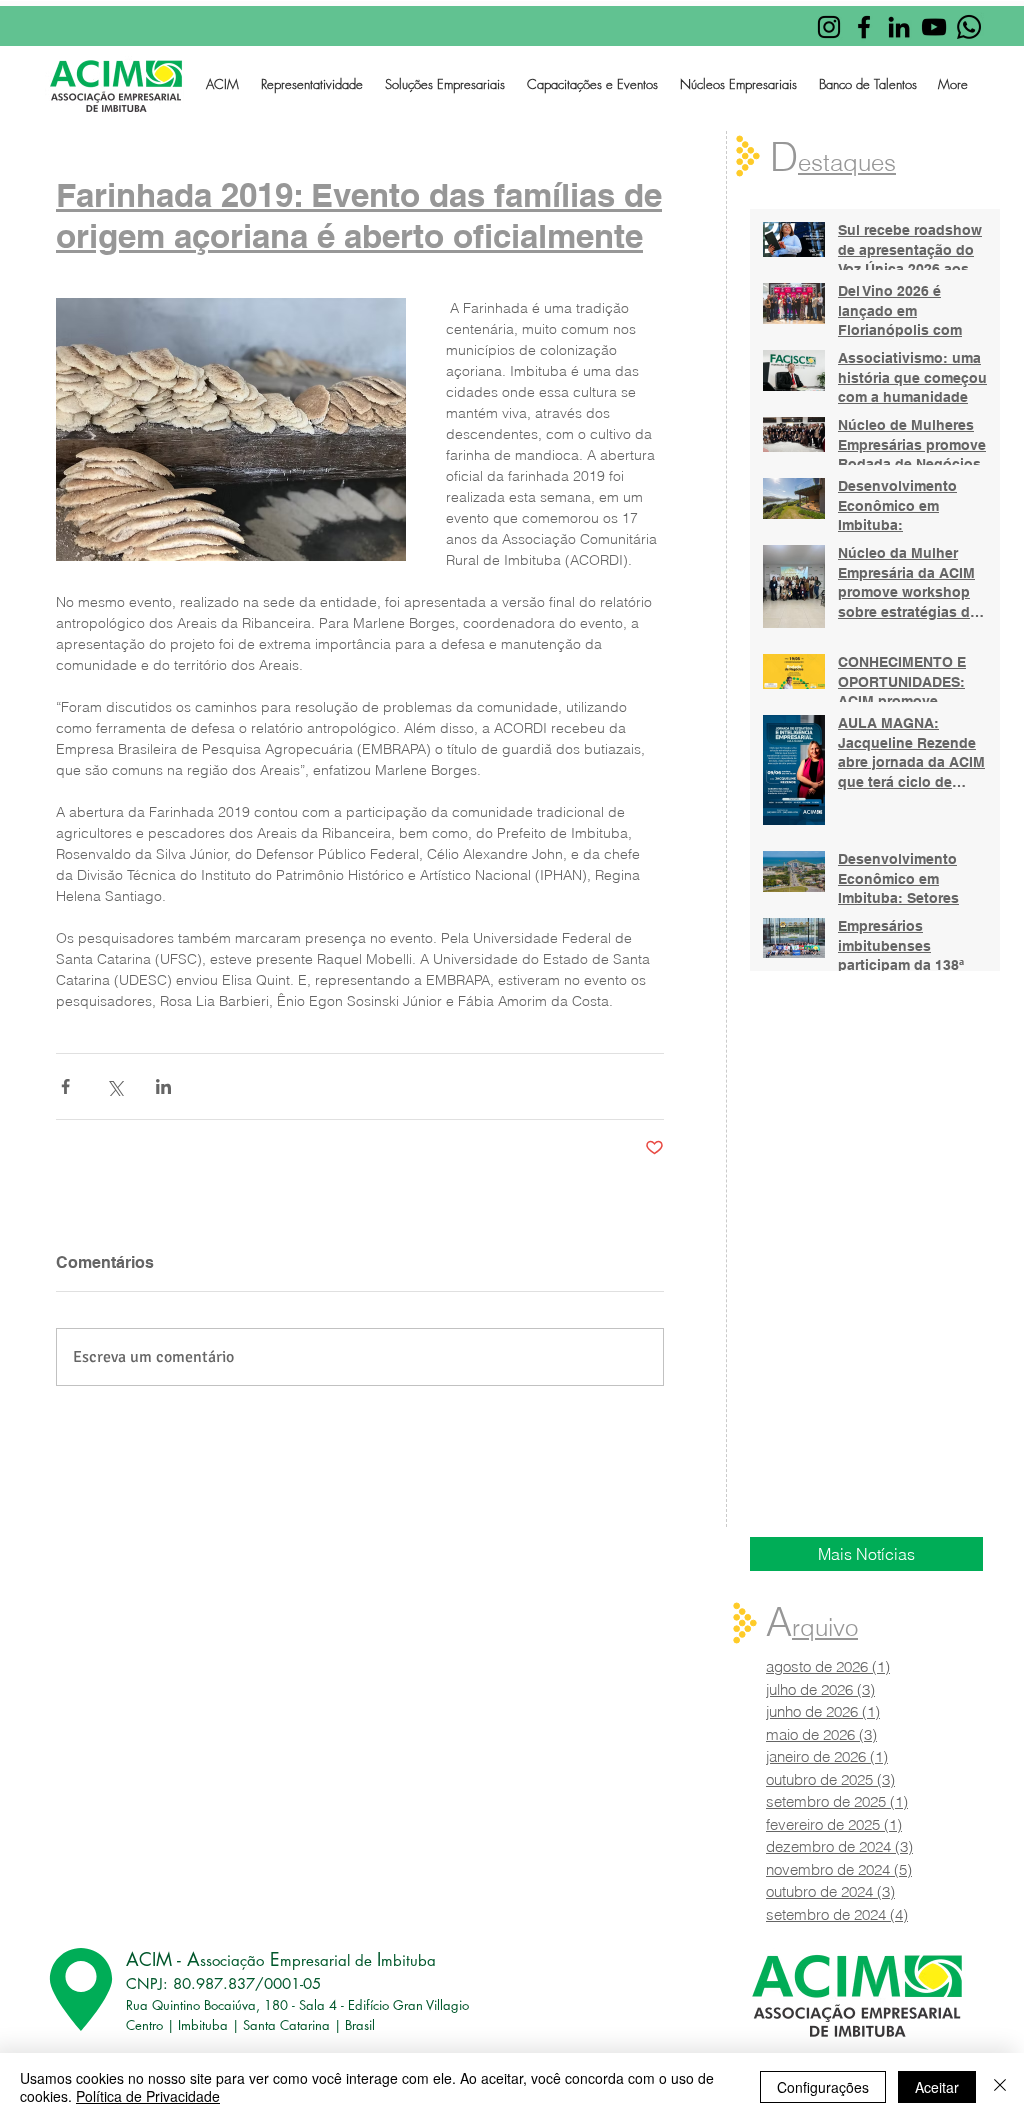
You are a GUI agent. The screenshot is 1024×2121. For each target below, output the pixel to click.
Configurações (823, 2087)
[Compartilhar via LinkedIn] (163, 1086)
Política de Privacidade (148, 2096)
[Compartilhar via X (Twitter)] (114, 1086)
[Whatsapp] (969, 27)
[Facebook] (864, 27)
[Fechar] (1000, 2087)
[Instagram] (829, 27)
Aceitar (937, 2087)
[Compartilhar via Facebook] (65, 1086)
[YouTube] (934, 27)
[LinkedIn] (899, 27)
